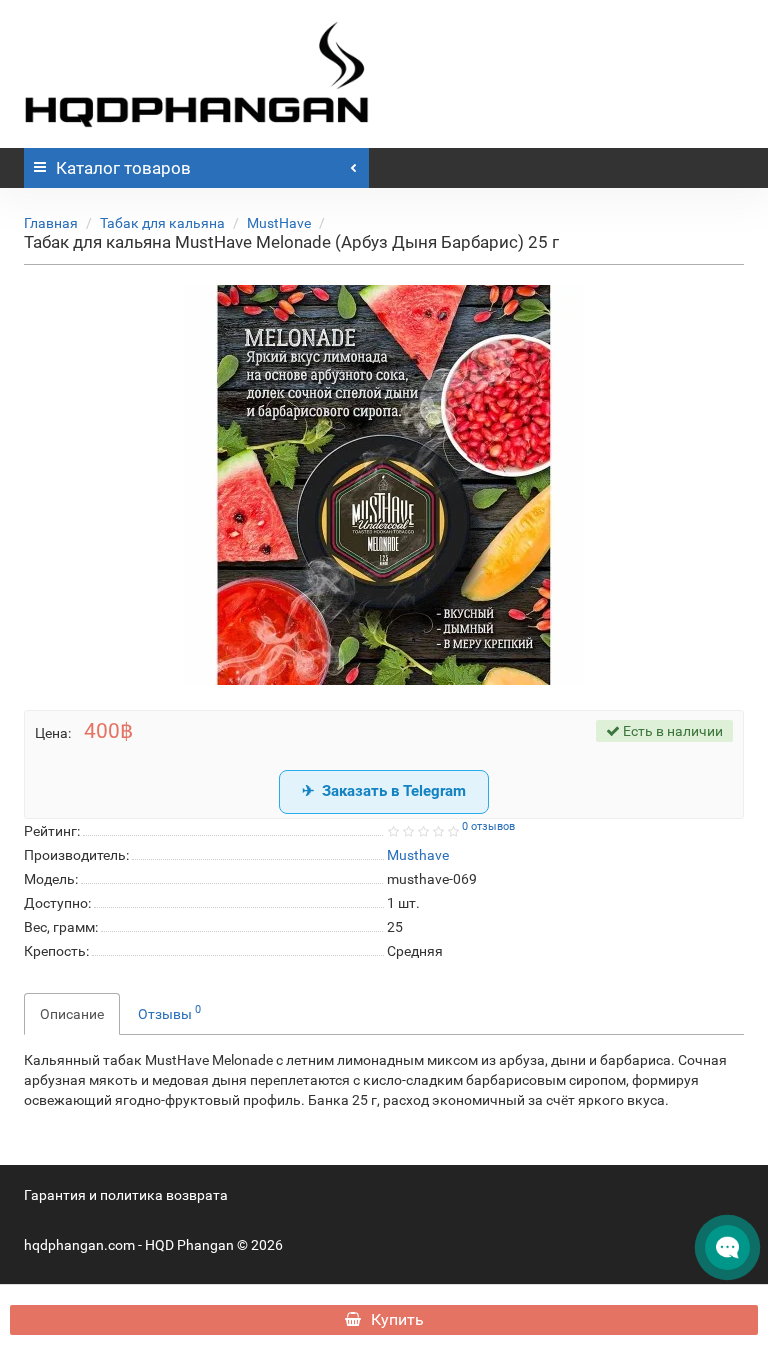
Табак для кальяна (162, 223)
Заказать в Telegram (394, 791)
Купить (397, 1319)
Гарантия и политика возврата (126, 1195)
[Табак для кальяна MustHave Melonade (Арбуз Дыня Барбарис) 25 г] (384, 485)
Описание (72, 1014)
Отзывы (169, 1012)
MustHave (279, 223)
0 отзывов (488, 826)
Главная (51, 223)
